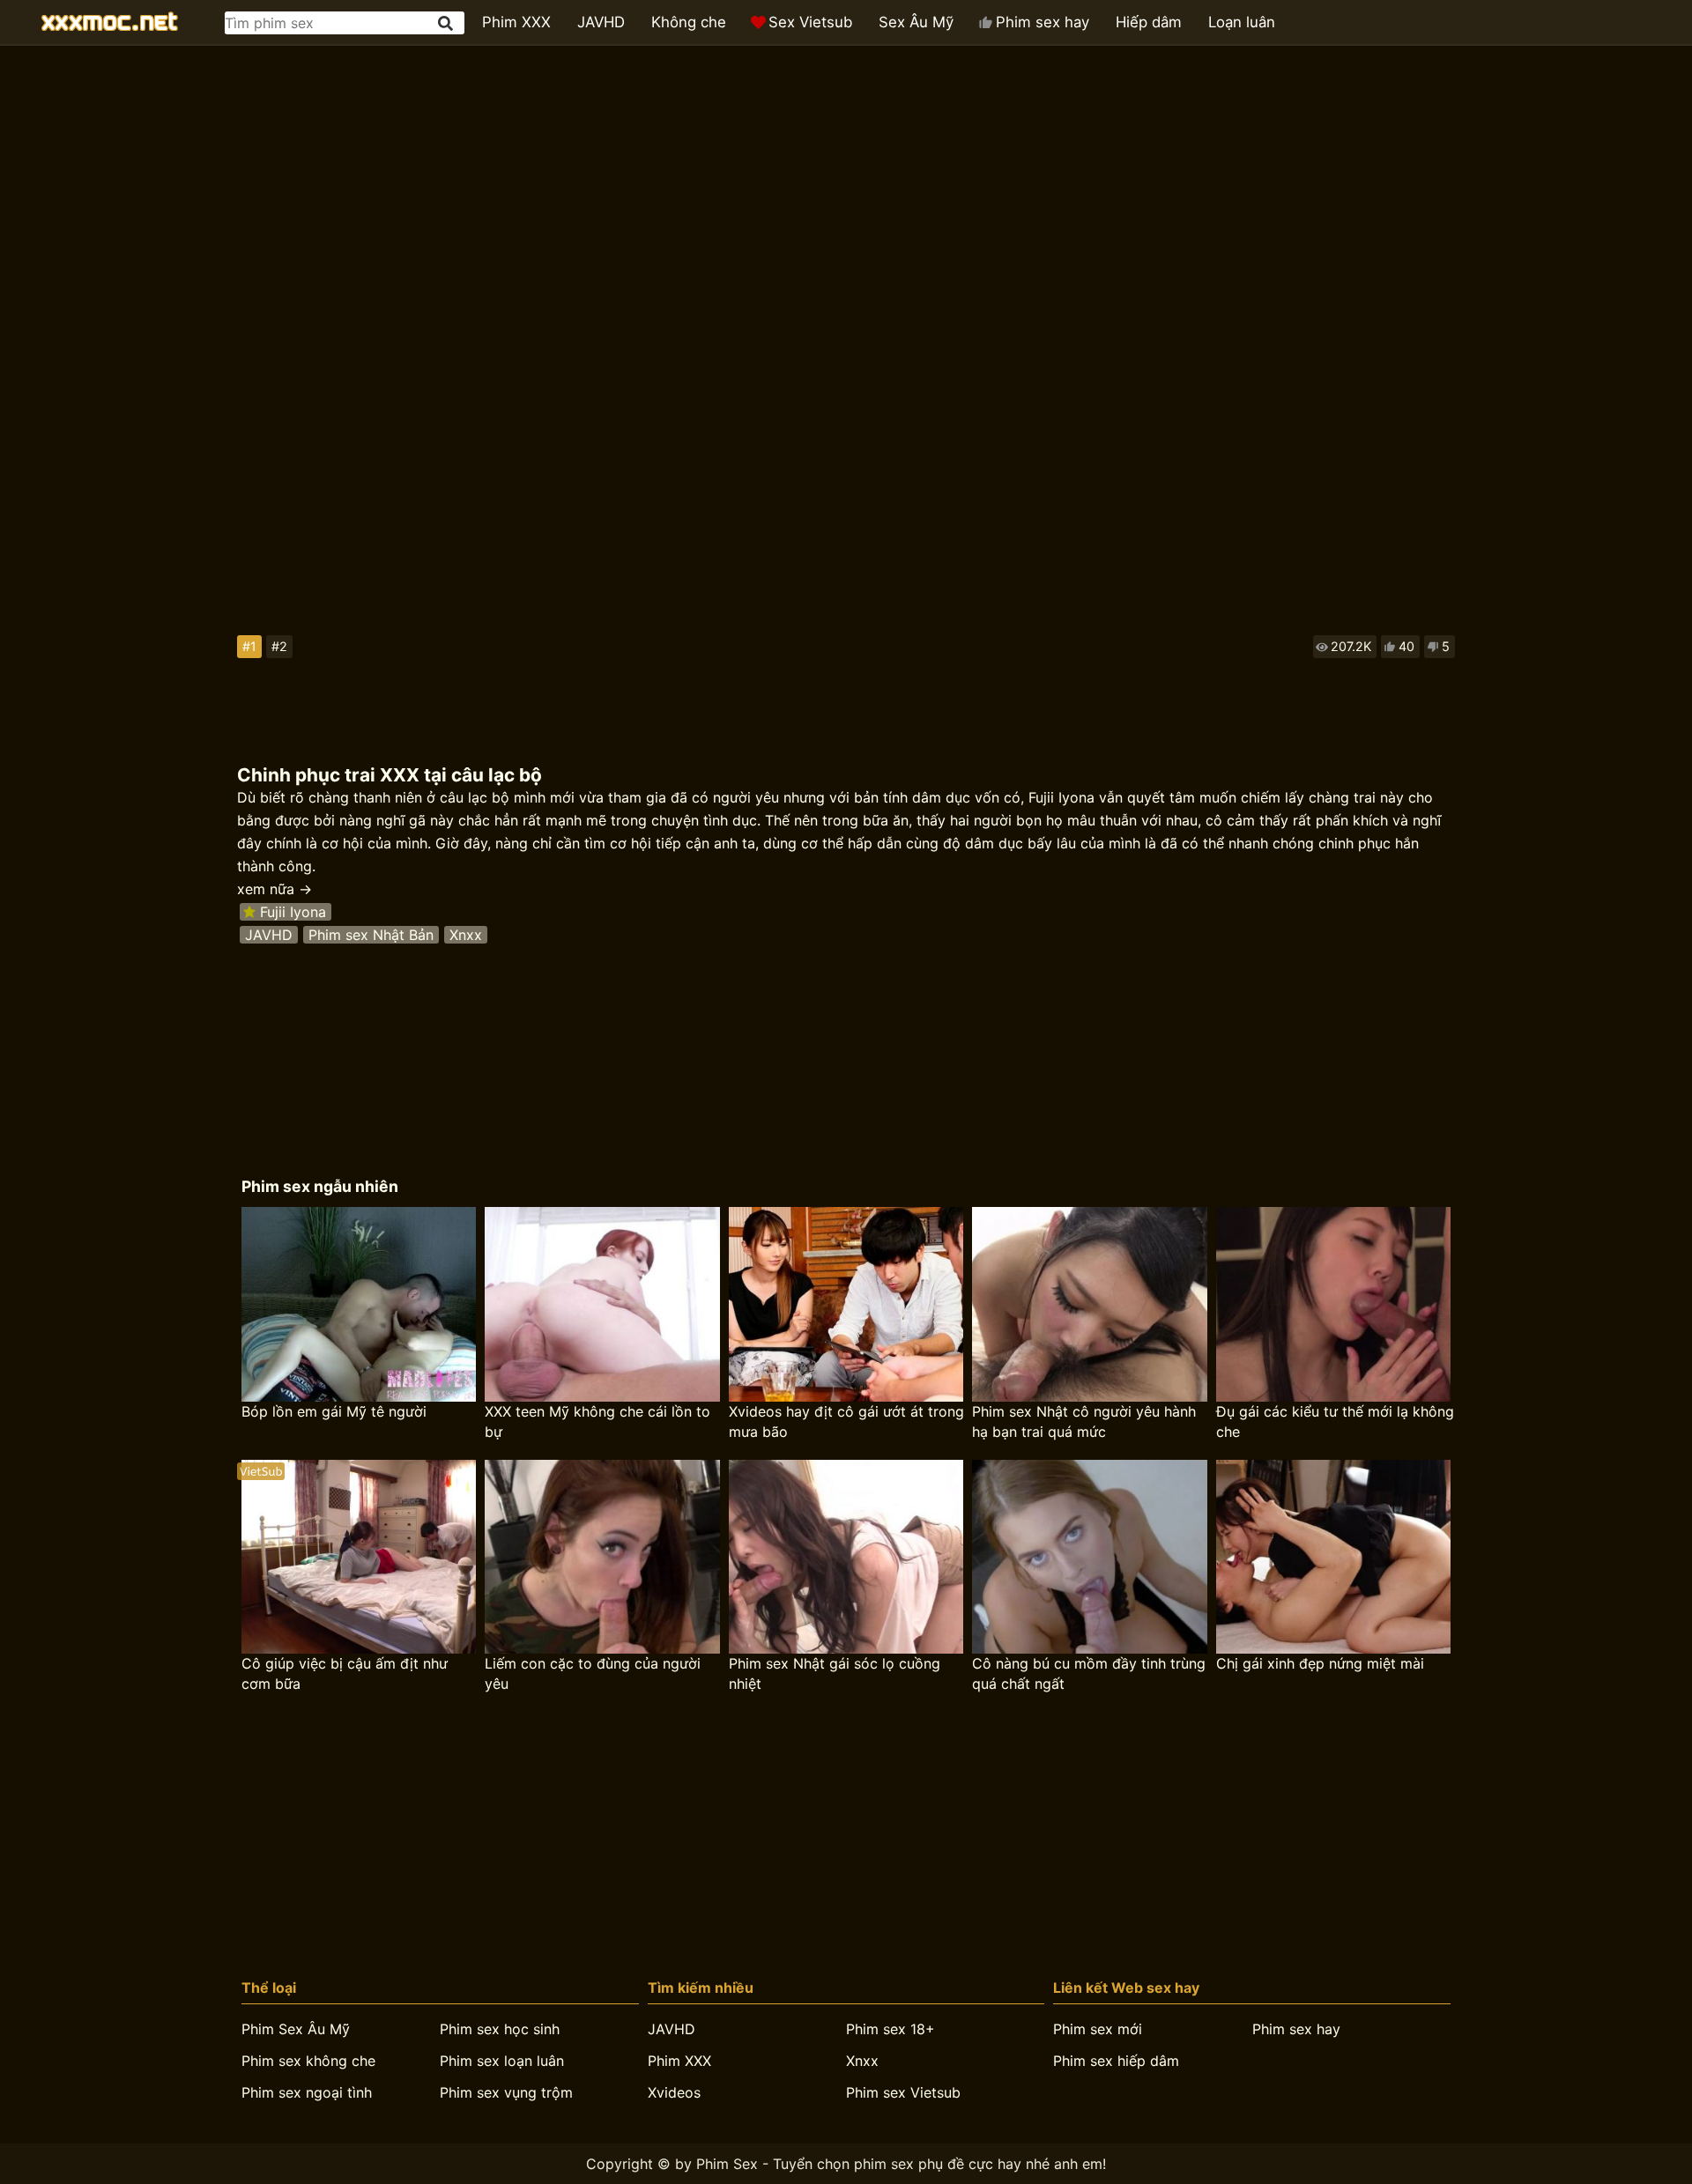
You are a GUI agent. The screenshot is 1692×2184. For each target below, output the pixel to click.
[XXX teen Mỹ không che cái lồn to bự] (602, 1304)
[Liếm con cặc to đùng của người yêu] (602, 1557)
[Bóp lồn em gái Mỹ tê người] (359, 1304)
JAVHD (601, 22)
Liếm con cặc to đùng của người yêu (593, 1673)
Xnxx (466, 935)
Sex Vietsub (810, 22)
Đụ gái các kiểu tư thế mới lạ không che (1335, 1421)
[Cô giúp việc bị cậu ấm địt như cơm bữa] (359, 1557)
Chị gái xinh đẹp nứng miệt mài (1320, 1663)
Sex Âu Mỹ (916, 22)
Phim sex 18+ (891, 2029)
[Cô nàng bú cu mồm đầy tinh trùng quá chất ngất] (1089, 1557)
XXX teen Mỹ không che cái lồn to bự (597, 1421)
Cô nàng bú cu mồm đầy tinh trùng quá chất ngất (1089, 1673)
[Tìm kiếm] (447, 23)
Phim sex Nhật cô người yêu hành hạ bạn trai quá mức (1084, 1421)
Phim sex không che (308, 2061)
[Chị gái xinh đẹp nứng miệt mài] (1333, 1557)
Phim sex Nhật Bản (371, 935)
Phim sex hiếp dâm (1116, 2061)
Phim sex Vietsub (903, 2092)
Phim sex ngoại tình (307, 2092)
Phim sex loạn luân (502, 2061)
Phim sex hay (1043, 22)
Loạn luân (1242, 22)
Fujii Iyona (293, 912)
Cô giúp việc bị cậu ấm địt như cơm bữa (345, 1673)
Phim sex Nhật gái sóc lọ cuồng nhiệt (835, 1673)
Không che (689, 22)
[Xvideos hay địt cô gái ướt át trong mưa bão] (846, 1304)
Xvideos (674, 2092)
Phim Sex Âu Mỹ (296, 2029)
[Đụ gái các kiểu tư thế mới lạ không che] (1333, 1304)
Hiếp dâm (1149, 22)
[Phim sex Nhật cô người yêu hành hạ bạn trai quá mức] (1089, 1304)
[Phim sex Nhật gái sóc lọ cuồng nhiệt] (846, 1557)
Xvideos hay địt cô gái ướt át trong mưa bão (846, 1421)
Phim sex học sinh (500, 2029)
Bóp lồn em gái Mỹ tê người (334, 1411)
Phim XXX (516, 22)
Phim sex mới (1098, 2029)
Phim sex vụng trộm (506, 2092)
